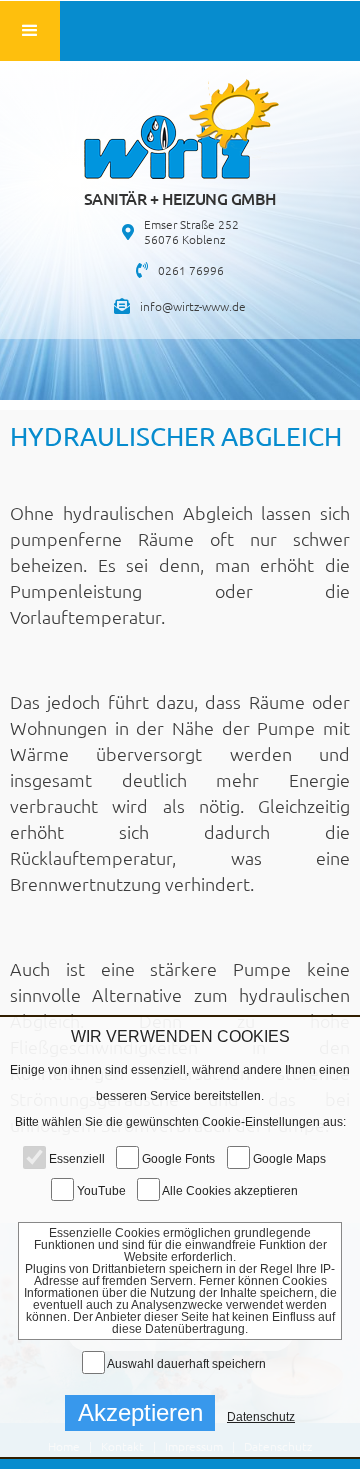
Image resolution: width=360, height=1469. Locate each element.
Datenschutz (261, 1417)
